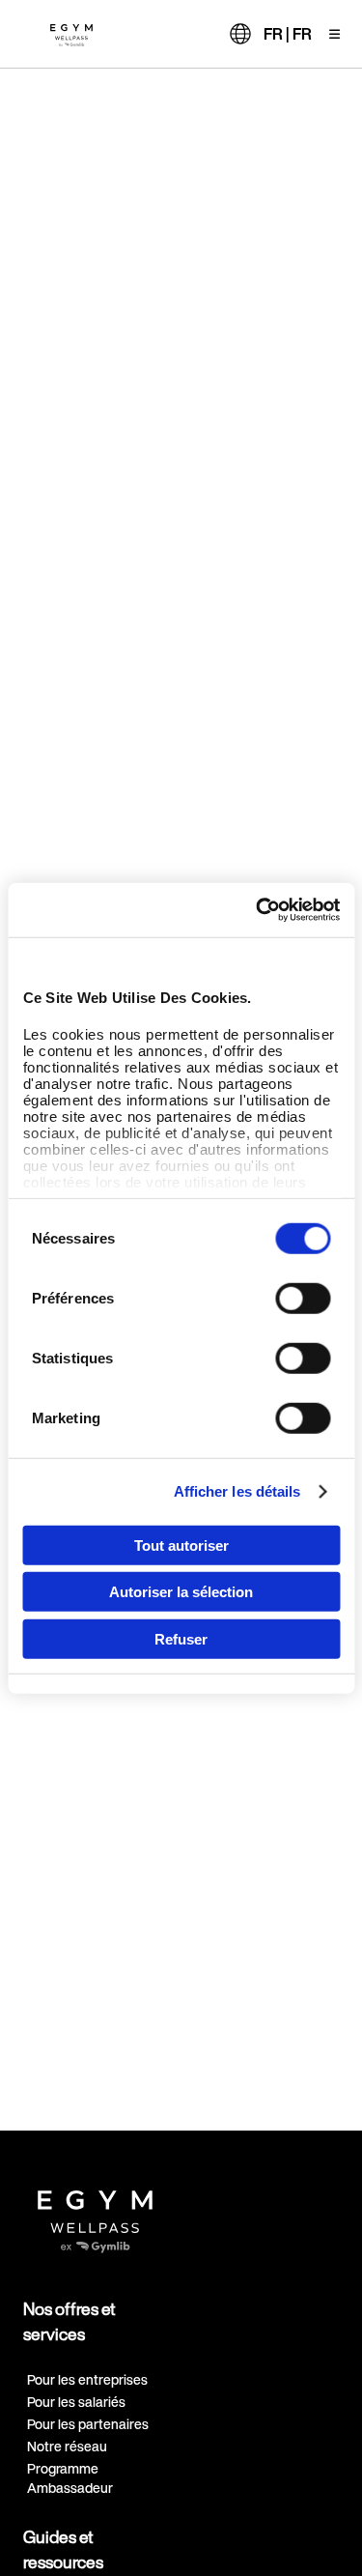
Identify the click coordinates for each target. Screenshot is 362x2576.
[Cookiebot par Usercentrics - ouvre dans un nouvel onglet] (258, 910)
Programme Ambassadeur (70, 2477)
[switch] (303, 1298)
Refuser (181, 1638)
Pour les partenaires (88, 2424)
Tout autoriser (181, 1545)
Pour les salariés (76, 2402)
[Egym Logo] (95, 2214)
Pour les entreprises (87, 2379)
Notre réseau (67, 2446)
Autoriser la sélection (181, 1592)
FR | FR (288, 34)
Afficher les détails (237, 1491)
